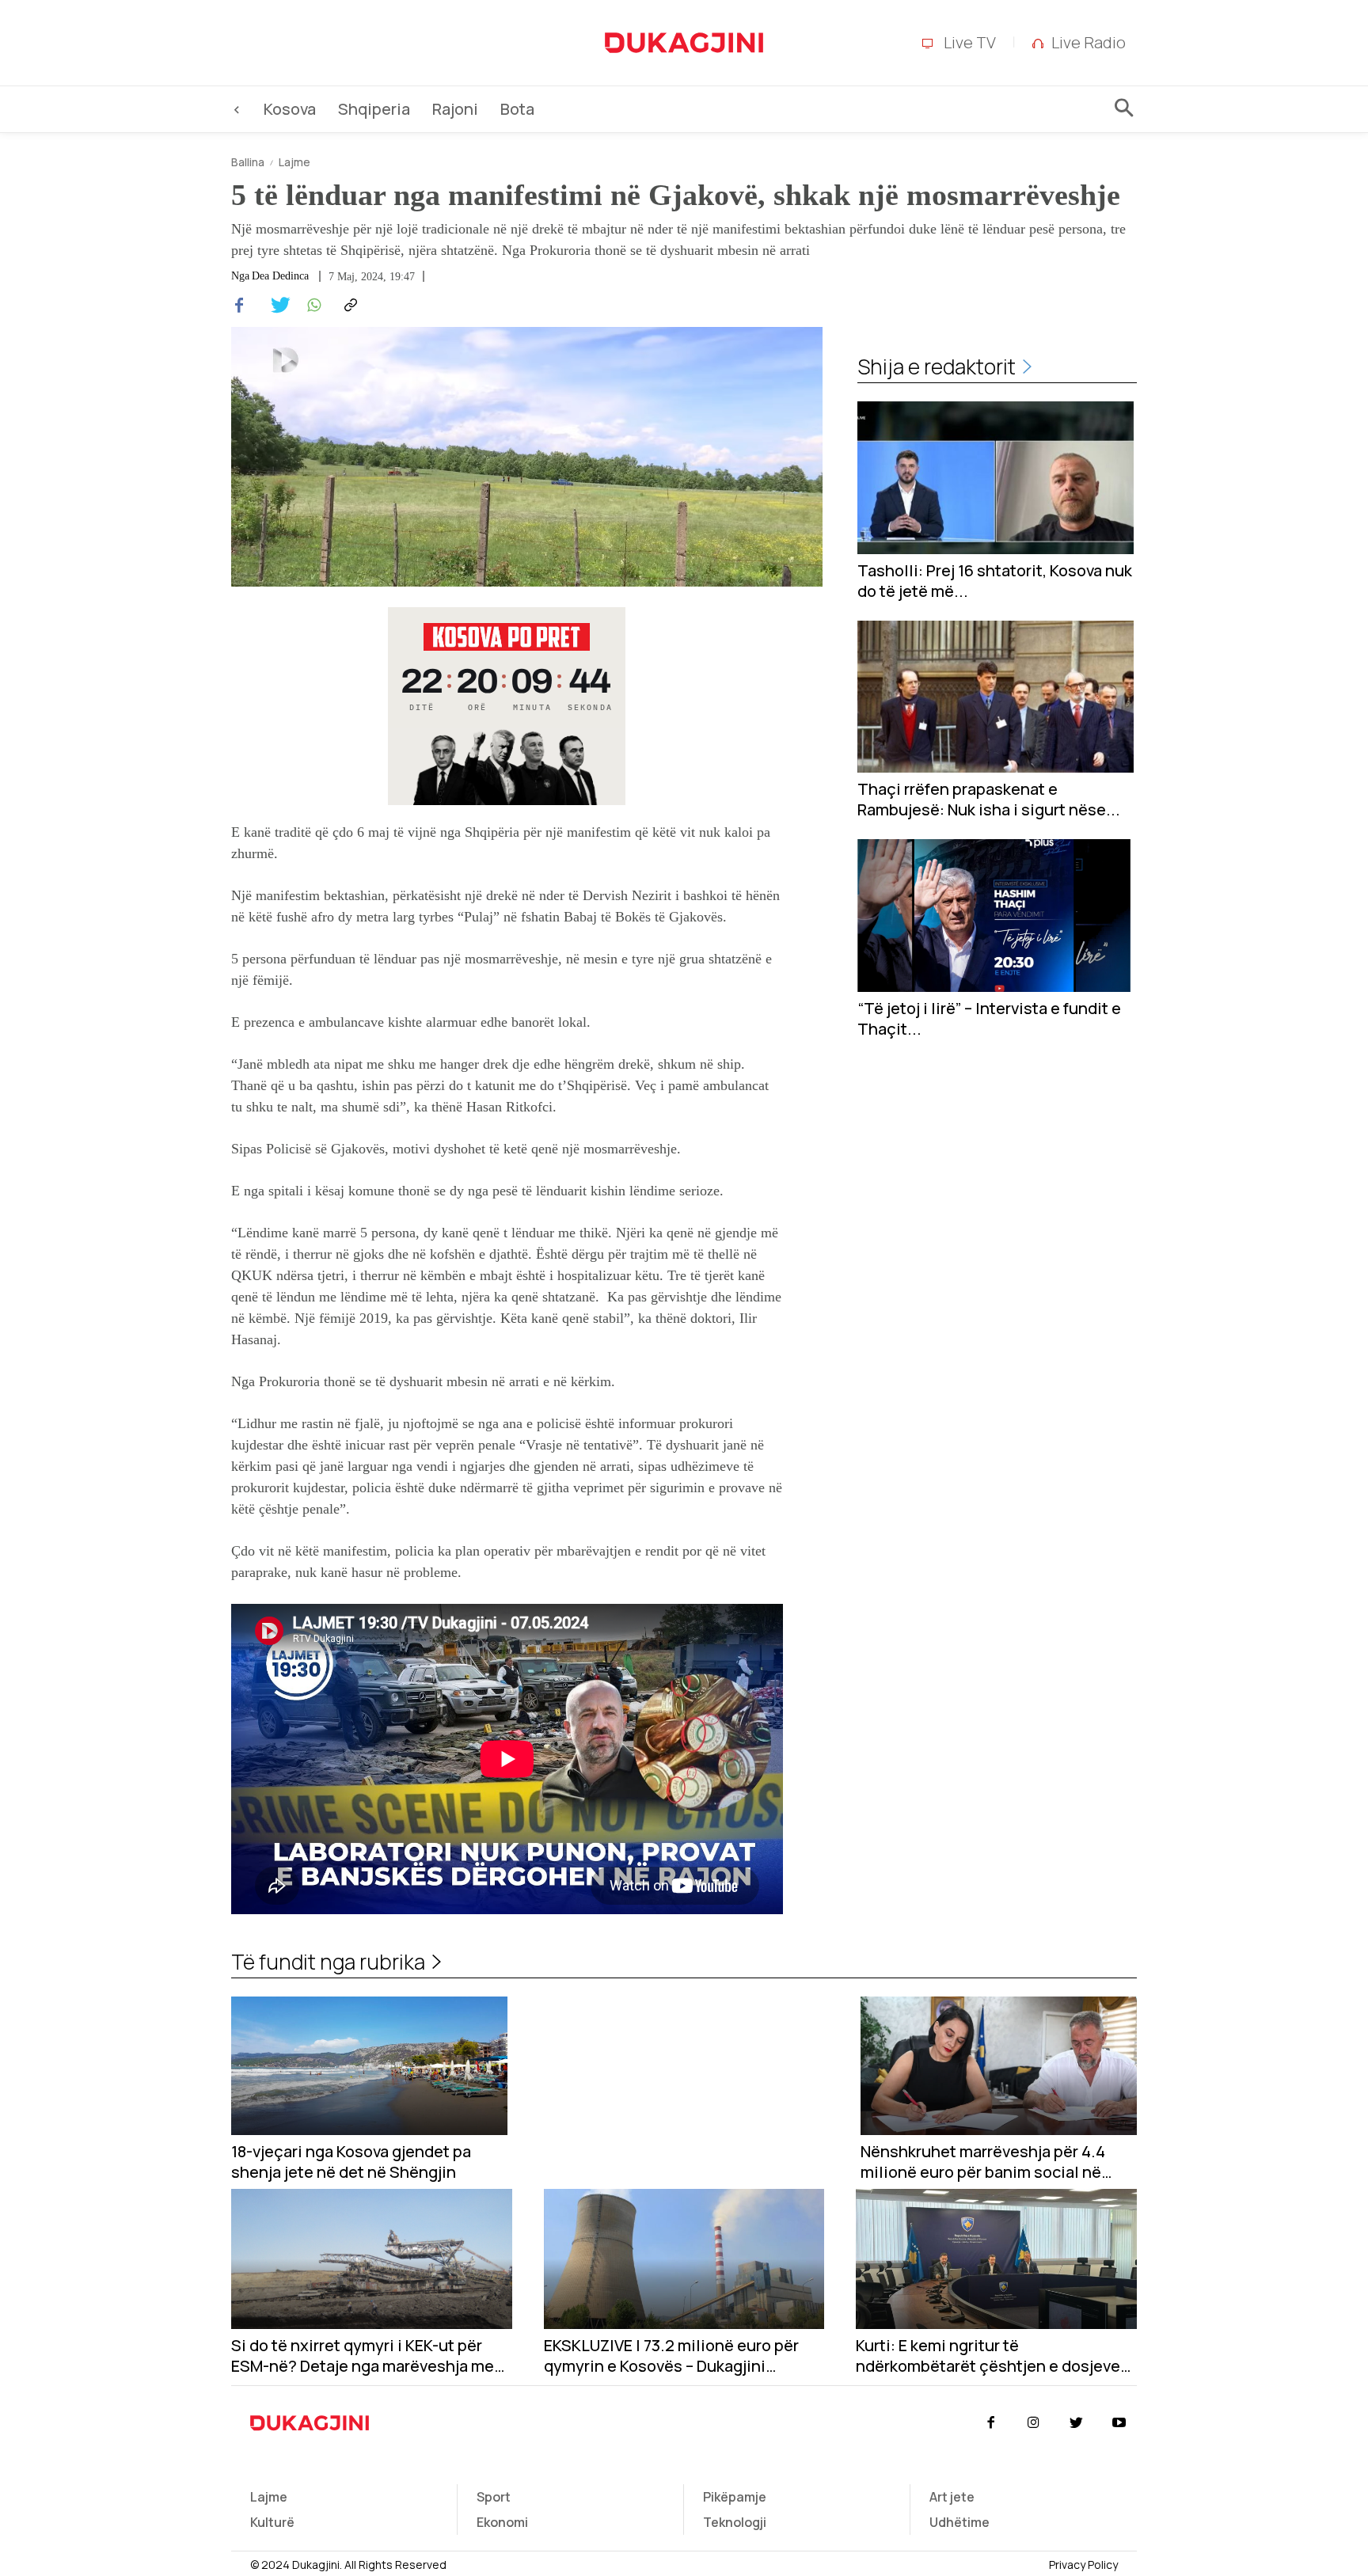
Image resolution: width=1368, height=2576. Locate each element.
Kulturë (272, 2522)
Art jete (952, 2497)
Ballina (248, 162)
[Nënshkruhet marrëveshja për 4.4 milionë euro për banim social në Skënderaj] (999, 2066)
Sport (494, 2497)
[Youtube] (1119, 2423)
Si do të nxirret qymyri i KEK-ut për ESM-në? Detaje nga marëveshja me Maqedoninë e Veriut (363, 2356)
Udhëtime (959, 2522)
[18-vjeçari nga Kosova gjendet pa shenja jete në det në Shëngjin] (369, 2066)
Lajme (294, 162)
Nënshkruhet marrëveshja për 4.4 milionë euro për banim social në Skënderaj (983, 2162)
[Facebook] (239, 306)
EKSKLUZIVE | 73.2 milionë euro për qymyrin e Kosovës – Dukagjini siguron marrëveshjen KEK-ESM (671, 2356)
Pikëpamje (735, 2497)
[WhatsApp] (312, 306)
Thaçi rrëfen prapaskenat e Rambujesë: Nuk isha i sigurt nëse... (989, 800)
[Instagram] (1033, 2423)
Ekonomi (502, 2522)
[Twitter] (275, 306)
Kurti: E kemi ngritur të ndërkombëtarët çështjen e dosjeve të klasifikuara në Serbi (988, 2356)
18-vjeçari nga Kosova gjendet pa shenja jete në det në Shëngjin (351, 2162)
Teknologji (735, 2522)
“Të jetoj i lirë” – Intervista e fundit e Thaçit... (989, 1019)
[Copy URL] (348, 306)
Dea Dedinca (280, 276)
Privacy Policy (1083, 2565)
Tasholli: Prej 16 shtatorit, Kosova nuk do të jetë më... (995, 581)
